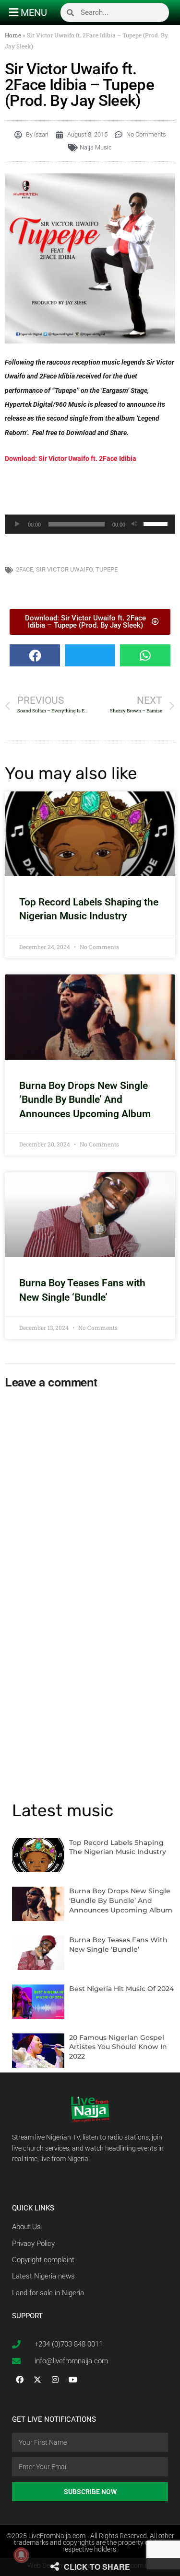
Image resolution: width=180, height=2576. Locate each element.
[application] (90, 524)
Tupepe (107, 569)
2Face (24, 569)
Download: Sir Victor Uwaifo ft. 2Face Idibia (71, 458)
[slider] (157, 523)
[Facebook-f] (20, 2380)
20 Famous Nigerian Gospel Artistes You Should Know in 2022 (118, 2047)
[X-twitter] (37, 2380)
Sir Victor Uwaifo (64, 569)
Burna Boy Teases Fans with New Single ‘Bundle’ (118, 1945)
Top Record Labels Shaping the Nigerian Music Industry (118, 1847)
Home (13, 35)
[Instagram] (55, 2380)
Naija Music (96, 147)
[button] (35, 655)
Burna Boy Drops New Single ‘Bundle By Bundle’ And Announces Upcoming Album (85, 1100)
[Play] (17, 524)
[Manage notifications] (21, 2555)
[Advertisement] (90, 490)
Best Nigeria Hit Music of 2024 (121, 1989)
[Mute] (134, 524)
